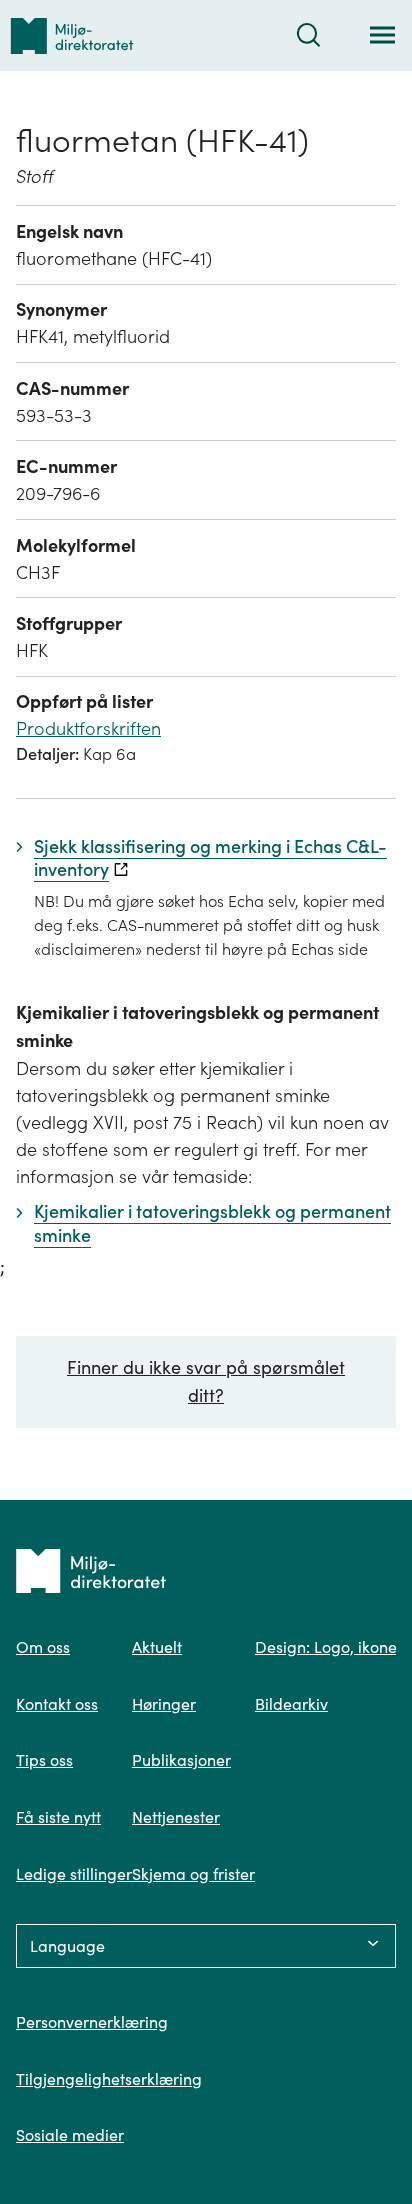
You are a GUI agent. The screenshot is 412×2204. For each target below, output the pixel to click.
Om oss (43, 1647)
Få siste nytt (58, 1817)
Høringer (164, 1704)
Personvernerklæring (92, 2022)
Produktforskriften (88, 728)
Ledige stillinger (74, 1874)
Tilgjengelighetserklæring (109, 2079)
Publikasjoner (181, 1760)
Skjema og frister (193, 1874)
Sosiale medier (70, 2135)
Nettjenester (176, 1817)
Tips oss (44, 1760)
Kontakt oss (57, 1704)
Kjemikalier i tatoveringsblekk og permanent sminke (197, 1026)
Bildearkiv (291, 1704)
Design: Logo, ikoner (329, 1647)
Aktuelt (157, 1647)
